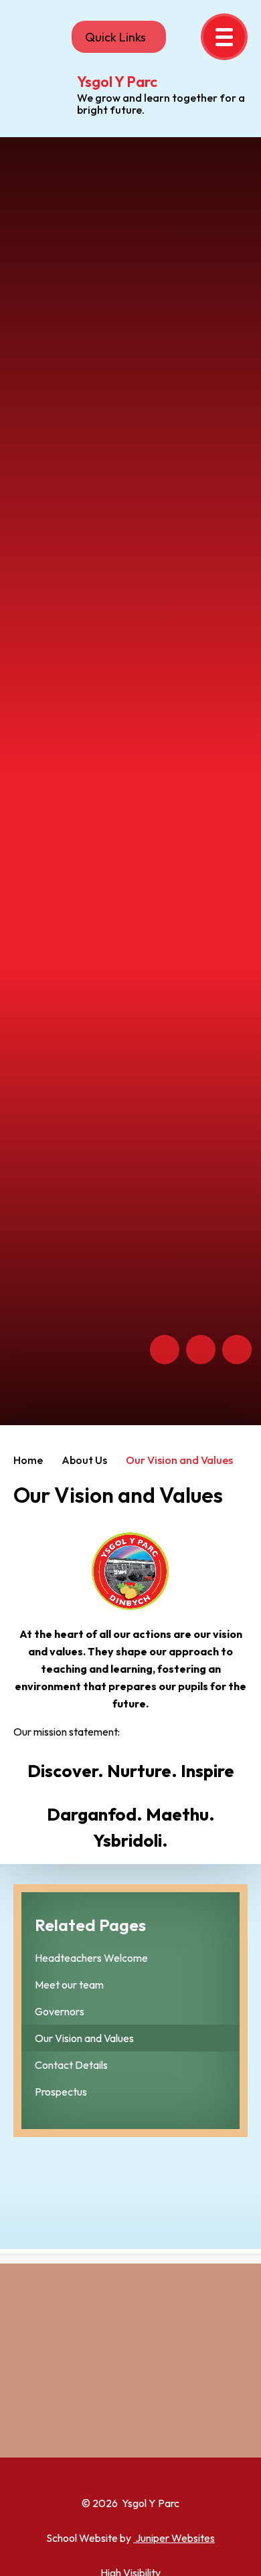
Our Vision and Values (179, 1460)
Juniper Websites (174, 2538)
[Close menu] (224, 37)
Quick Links (115, 37)
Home (28, 1460)
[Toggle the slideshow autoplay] (237, 1350)
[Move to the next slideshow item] (201, 1350)
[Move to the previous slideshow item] (165, 1350)
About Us (84, 1460)
